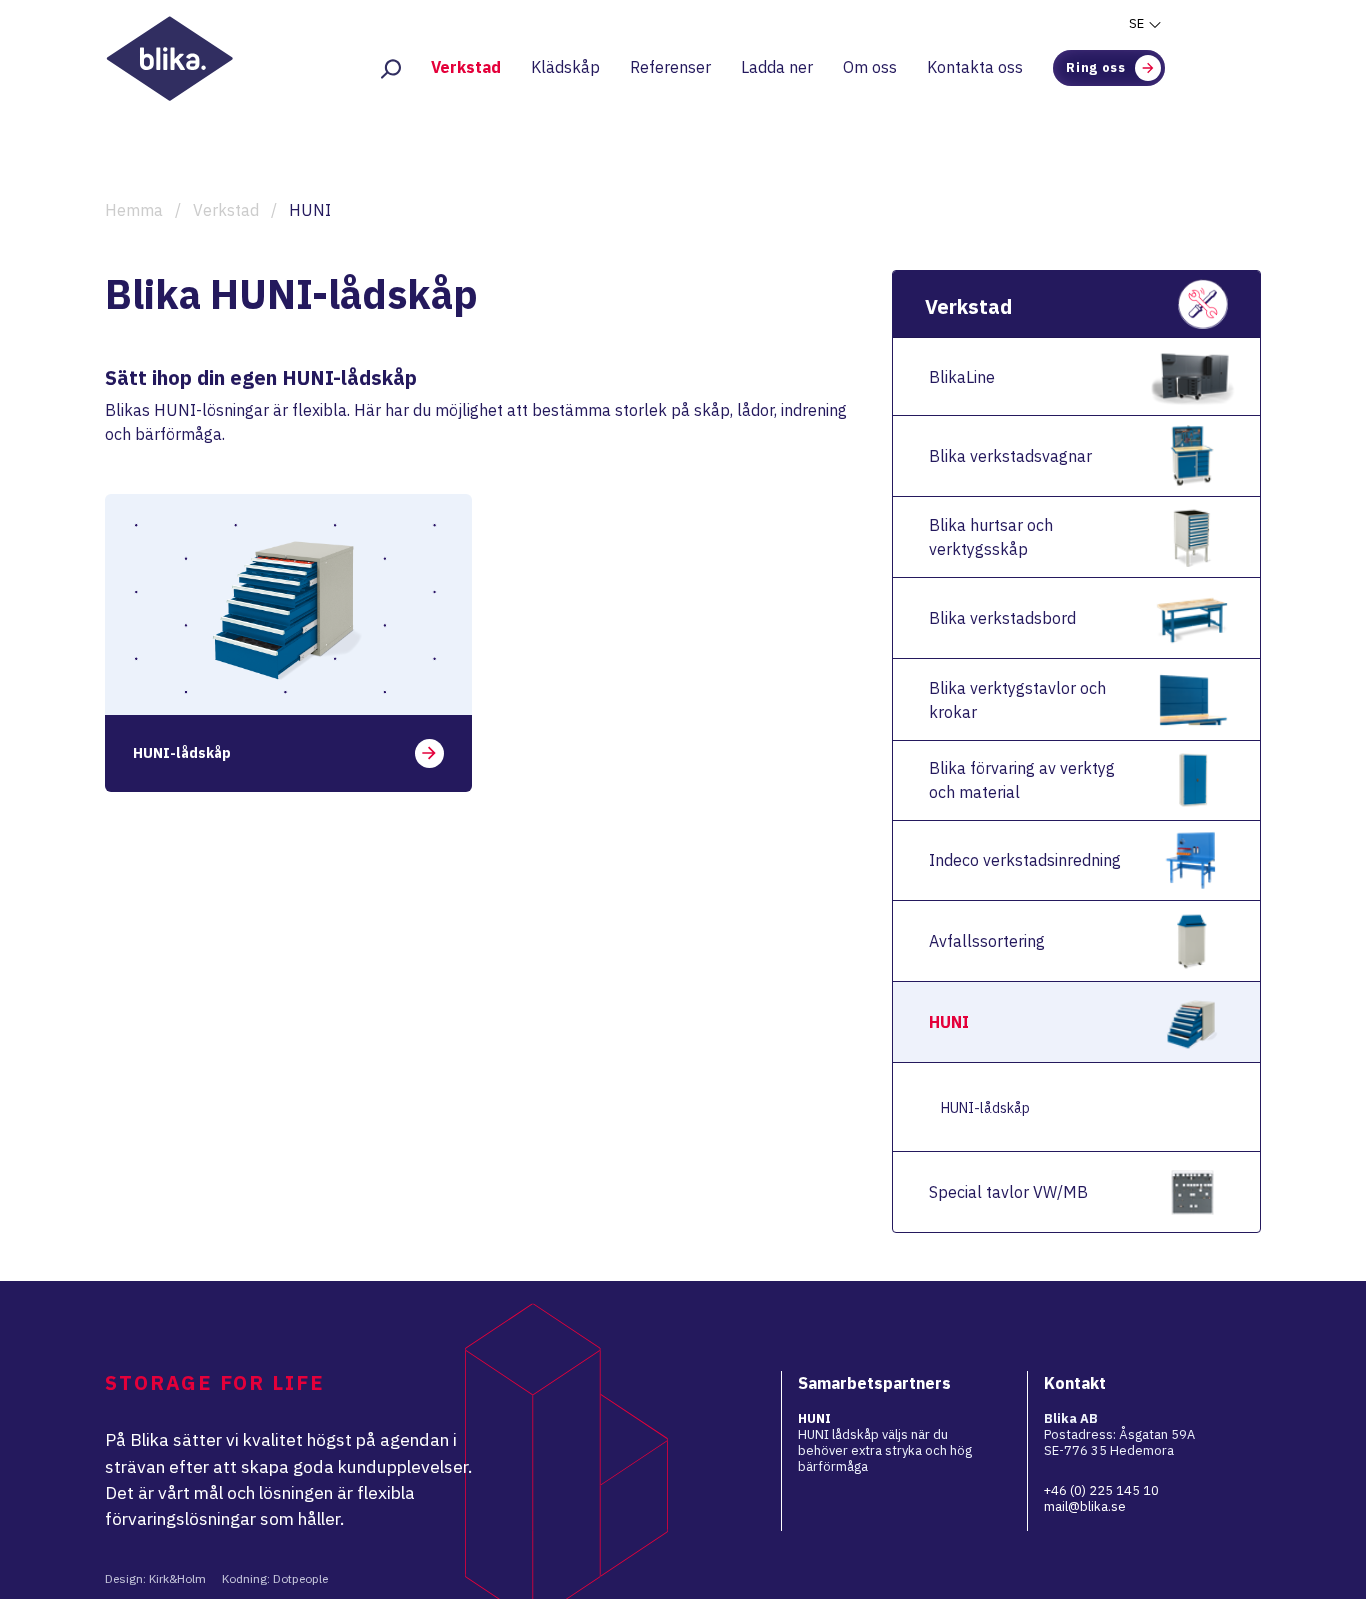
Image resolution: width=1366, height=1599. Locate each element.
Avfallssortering (987, 941)
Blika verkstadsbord (1002, 618)
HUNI (949, 1022)
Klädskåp (565, 67)
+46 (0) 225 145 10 (1101, 1490)
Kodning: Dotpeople (275, 1578)
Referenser (670, 67)
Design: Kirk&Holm (155, 1578)
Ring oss (1095, 67)
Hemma (134, 210)
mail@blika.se (1085, 1506)
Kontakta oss (975, 67)
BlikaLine (962, 377)
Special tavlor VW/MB (1008, 1192)
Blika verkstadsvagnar (1010, 456)
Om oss (870, 67)
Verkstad (466, 67)
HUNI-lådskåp (985, 1108)
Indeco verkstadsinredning (1025, 860)
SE (1138, 23)
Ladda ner (777, 67)
